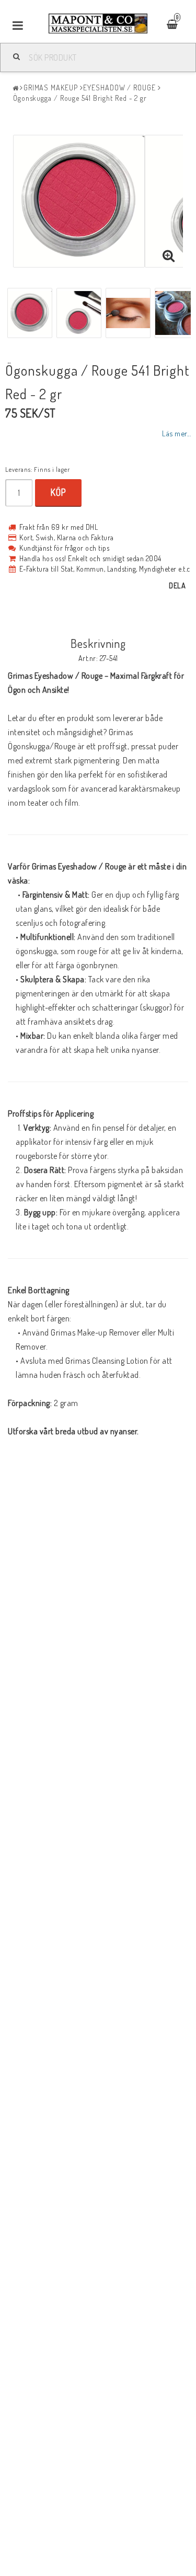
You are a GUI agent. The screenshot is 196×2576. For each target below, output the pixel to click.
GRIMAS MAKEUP (51, 88)
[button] (169, 256)
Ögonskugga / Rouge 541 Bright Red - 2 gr (80, 98)
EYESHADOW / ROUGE (119, 88)
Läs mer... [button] (176, 433)
